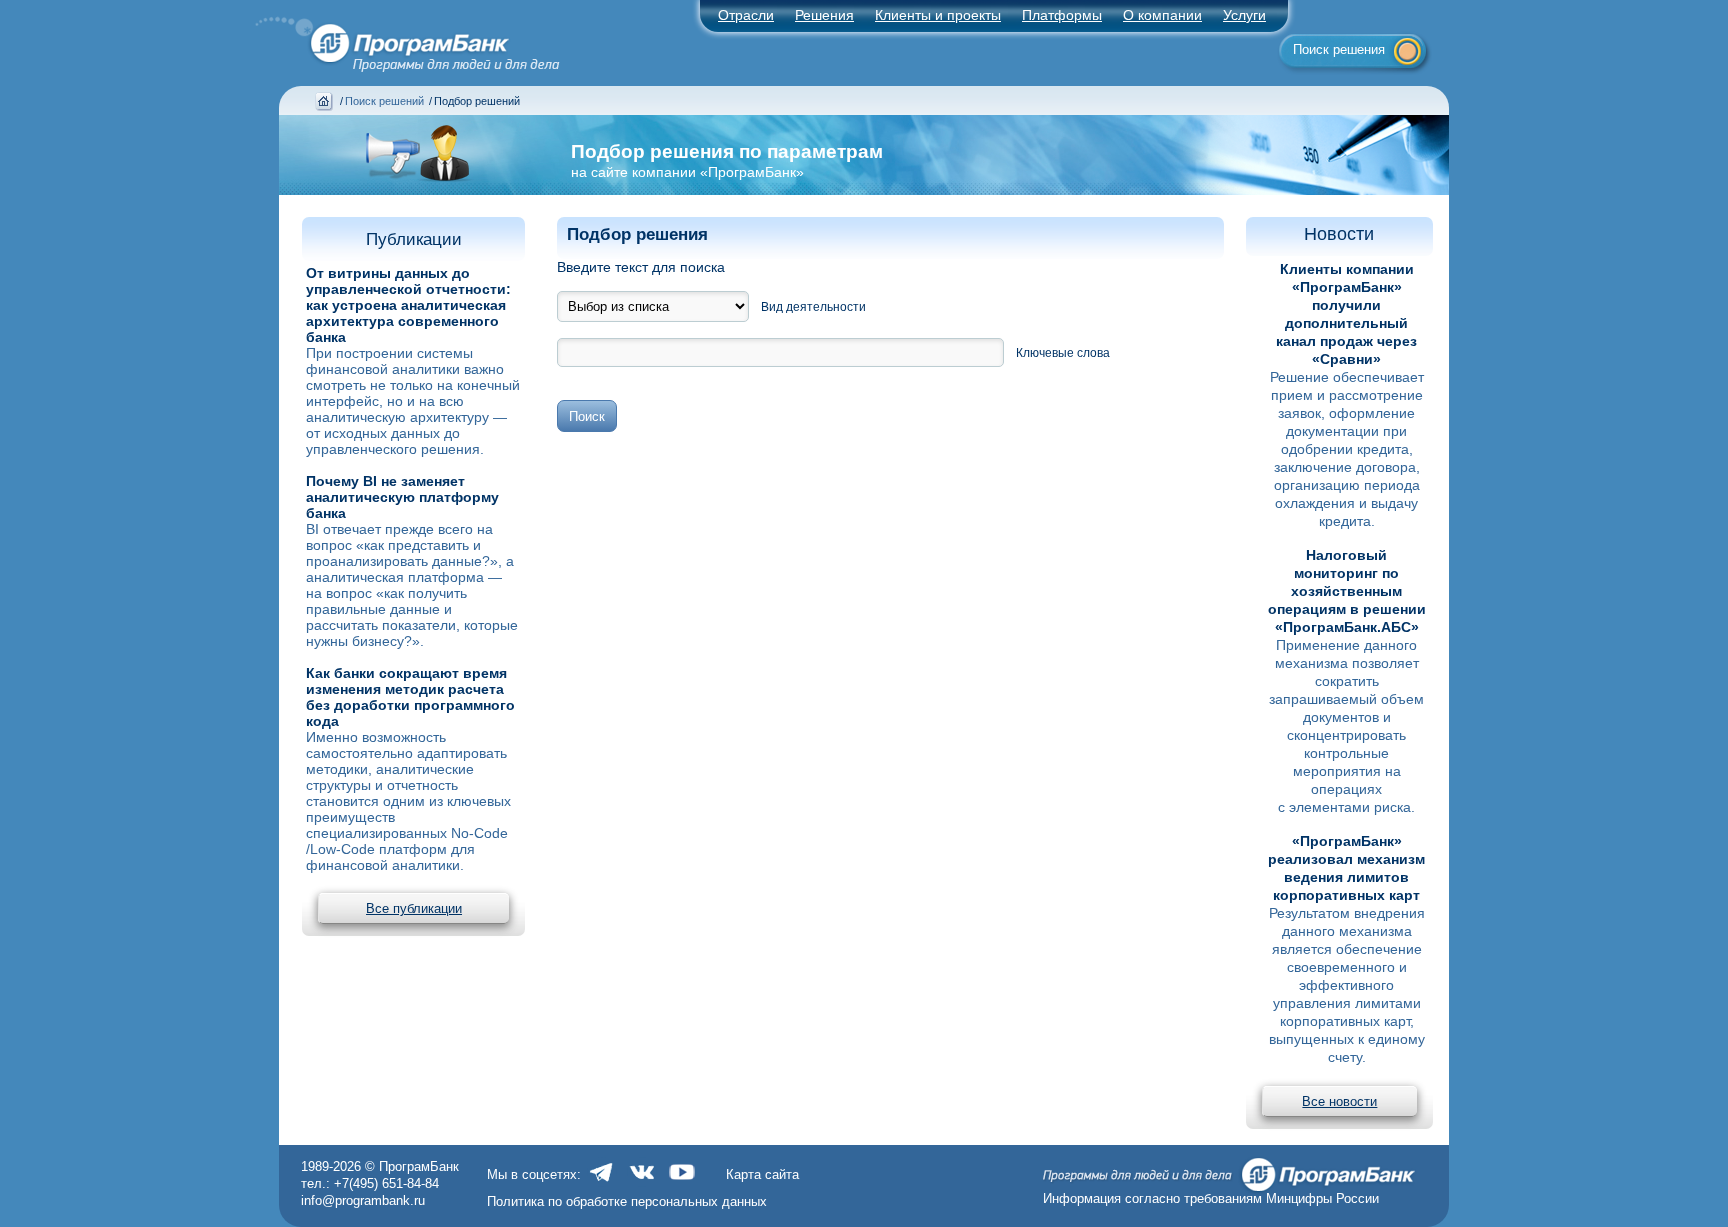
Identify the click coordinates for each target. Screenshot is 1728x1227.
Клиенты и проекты (938, 15)
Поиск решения (1339, 49)
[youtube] (682, 1182)
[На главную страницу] (396, 38)
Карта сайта (762, 1174)
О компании (1162, 15)
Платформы (1062, 15)
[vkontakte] (642, 1182)
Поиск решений (384, 101)
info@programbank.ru (363, 1200)
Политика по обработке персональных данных (627, 1201)
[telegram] (602, 1182)
